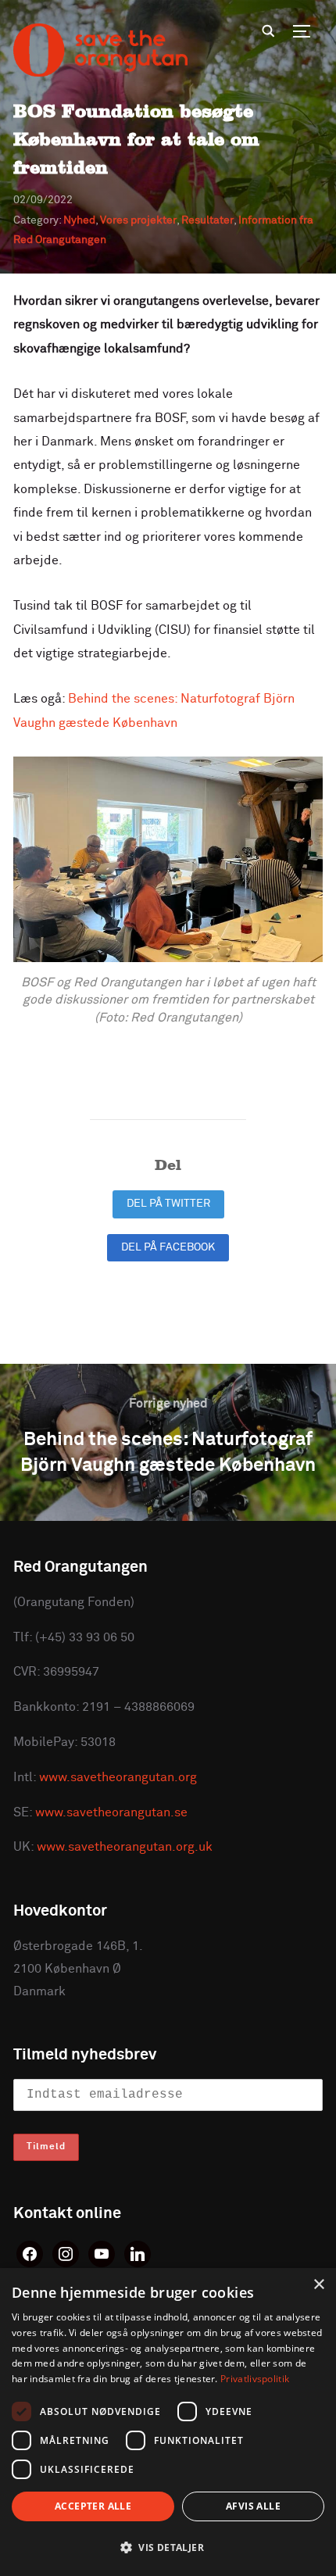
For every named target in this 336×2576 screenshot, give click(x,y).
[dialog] (168, 2422)
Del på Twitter (168, 1204)
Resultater (207, 220)
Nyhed (79, 220)
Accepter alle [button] (93, 2506)
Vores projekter (138, 220)
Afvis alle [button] (253, 2506)
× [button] (318, 2285)
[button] (168, 2548)
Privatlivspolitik (255, 2379)
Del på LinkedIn (168, 1290)
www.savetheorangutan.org (118, 1777)
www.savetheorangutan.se (111, 1812)
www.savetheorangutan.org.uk (125, 1847)
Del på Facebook (168, 1247)
